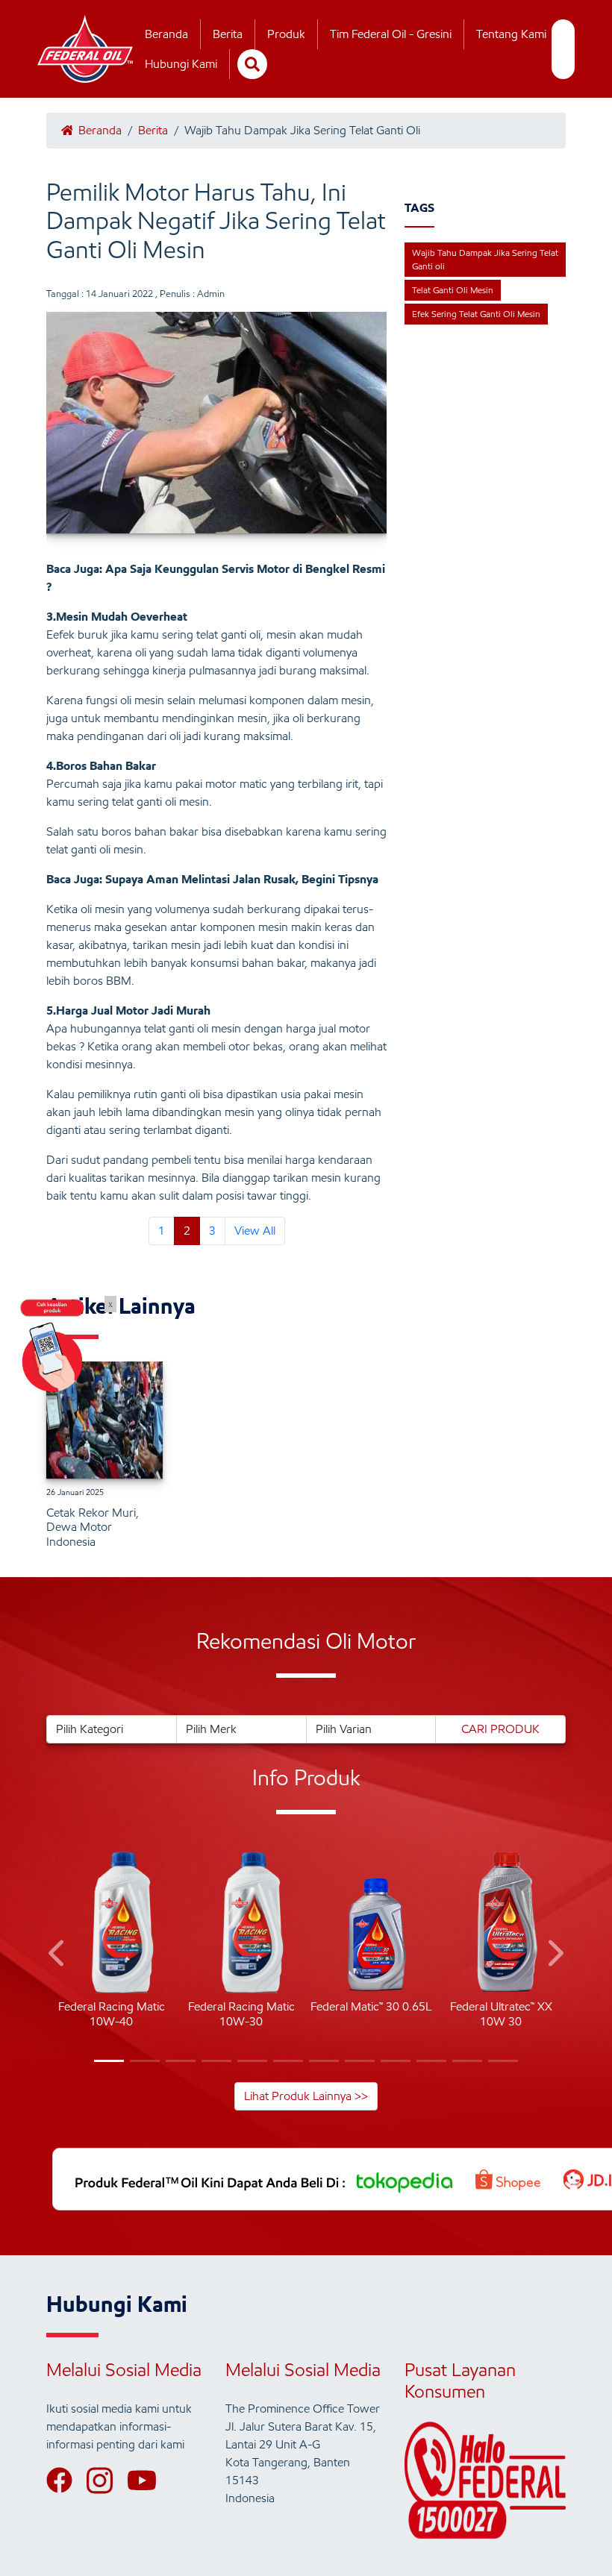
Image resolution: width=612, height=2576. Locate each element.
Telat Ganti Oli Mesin (453, 290)
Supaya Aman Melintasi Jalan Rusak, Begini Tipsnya (242, 879)
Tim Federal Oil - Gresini (391, 34)
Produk (286, 34)
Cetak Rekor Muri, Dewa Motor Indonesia (93, 1527)
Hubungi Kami (181, 64)
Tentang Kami (511, 34)
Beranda (166, 34)
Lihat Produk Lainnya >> (306, 2096)
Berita (228, 34)
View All (255, 1231)
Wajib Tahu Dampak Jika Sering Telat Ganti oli (485, 259)
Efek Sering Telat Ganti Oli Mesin (476, 314)
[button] (58, 1956)
